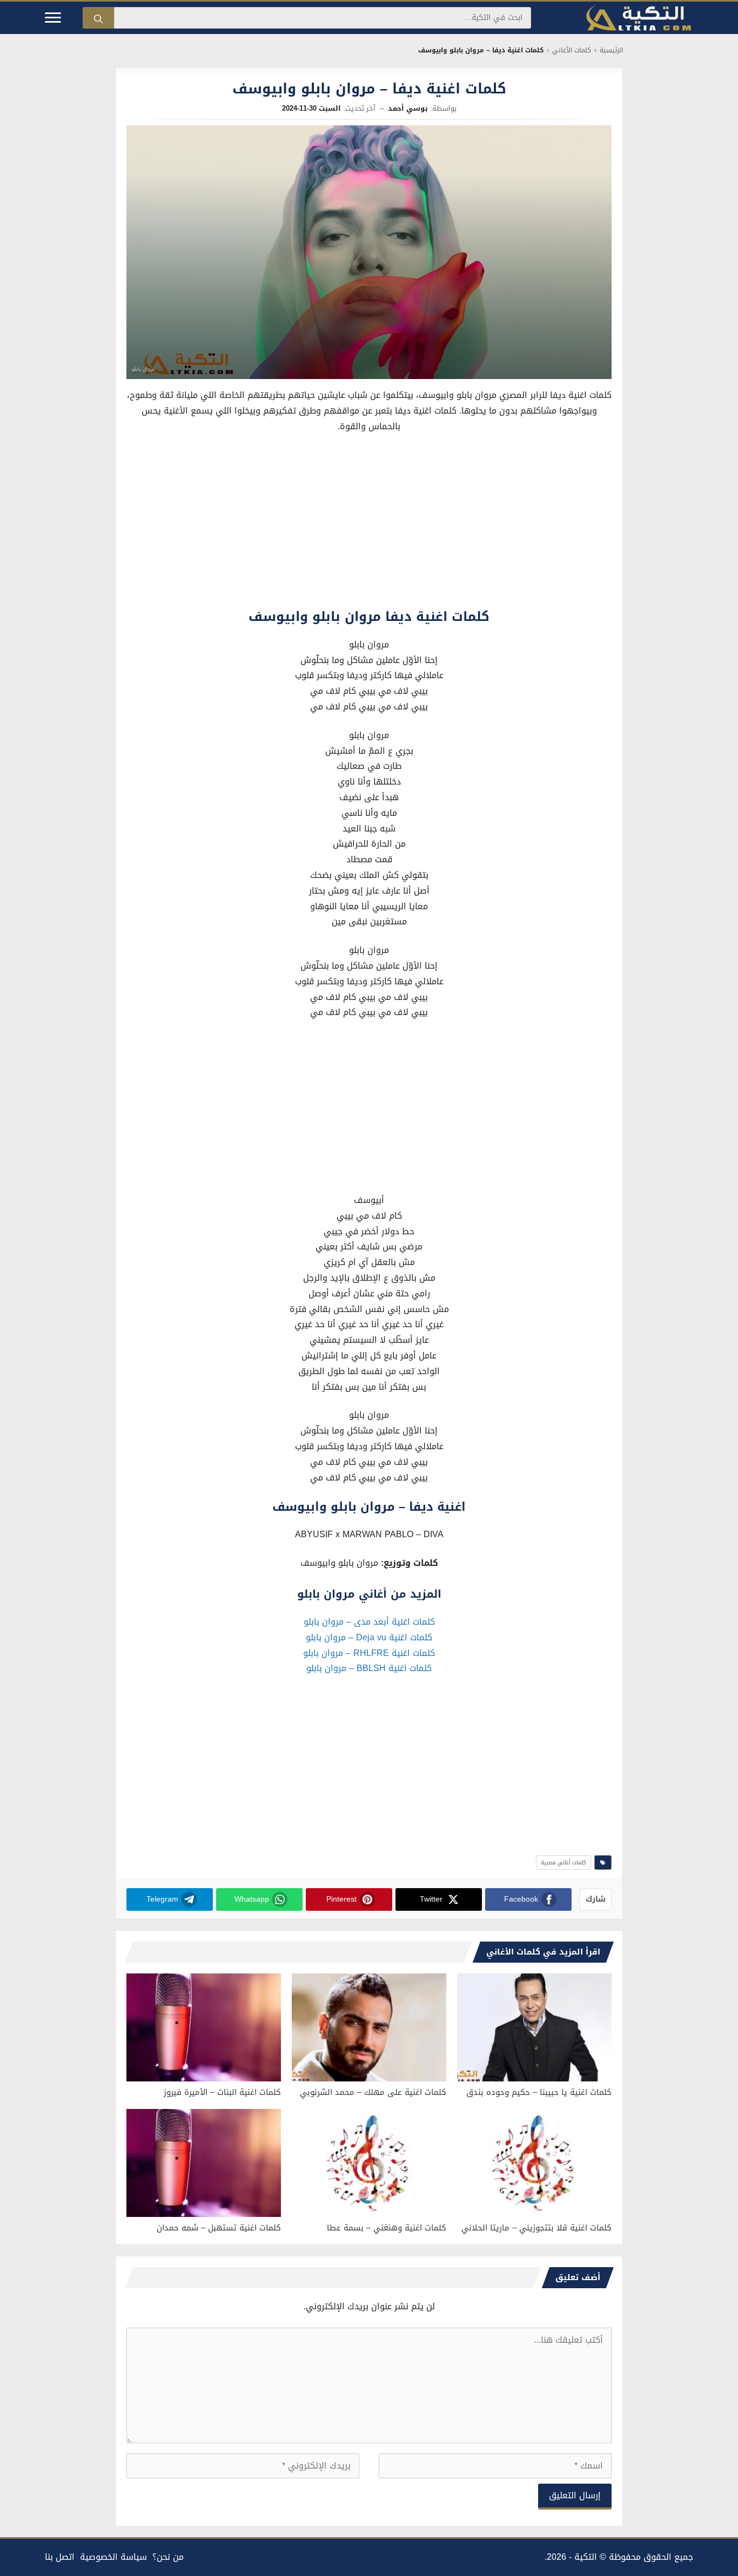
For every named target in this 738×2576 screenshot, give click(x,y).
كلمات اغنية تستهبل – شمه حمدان (219, 2228)
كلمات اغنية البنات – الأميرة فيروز (222, 2092)
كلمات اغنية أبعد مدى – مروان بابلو (369, 1622)
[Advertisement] (369, 523)
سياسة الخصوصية (113, 2557)
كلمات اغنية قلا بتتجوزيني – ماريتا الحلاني (536, 2228)
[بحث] (98, 18)
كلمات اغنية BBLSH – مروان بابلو (369, 1668)
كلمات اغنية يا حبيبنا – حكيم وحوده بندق (539, 2092)
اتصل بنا (60, 2557)
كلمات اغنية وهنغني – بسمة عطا (387, 2228)
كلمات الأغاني (572, 50)
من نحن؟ (168, 2557)
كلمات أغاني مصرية (563, 1862)
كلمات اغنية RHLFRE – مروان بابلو (369, 1653)
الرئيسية (611, 50)
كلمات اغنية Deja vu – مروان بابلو (369, 1637)
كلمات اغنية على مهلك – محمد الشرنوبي (373, 2092)
